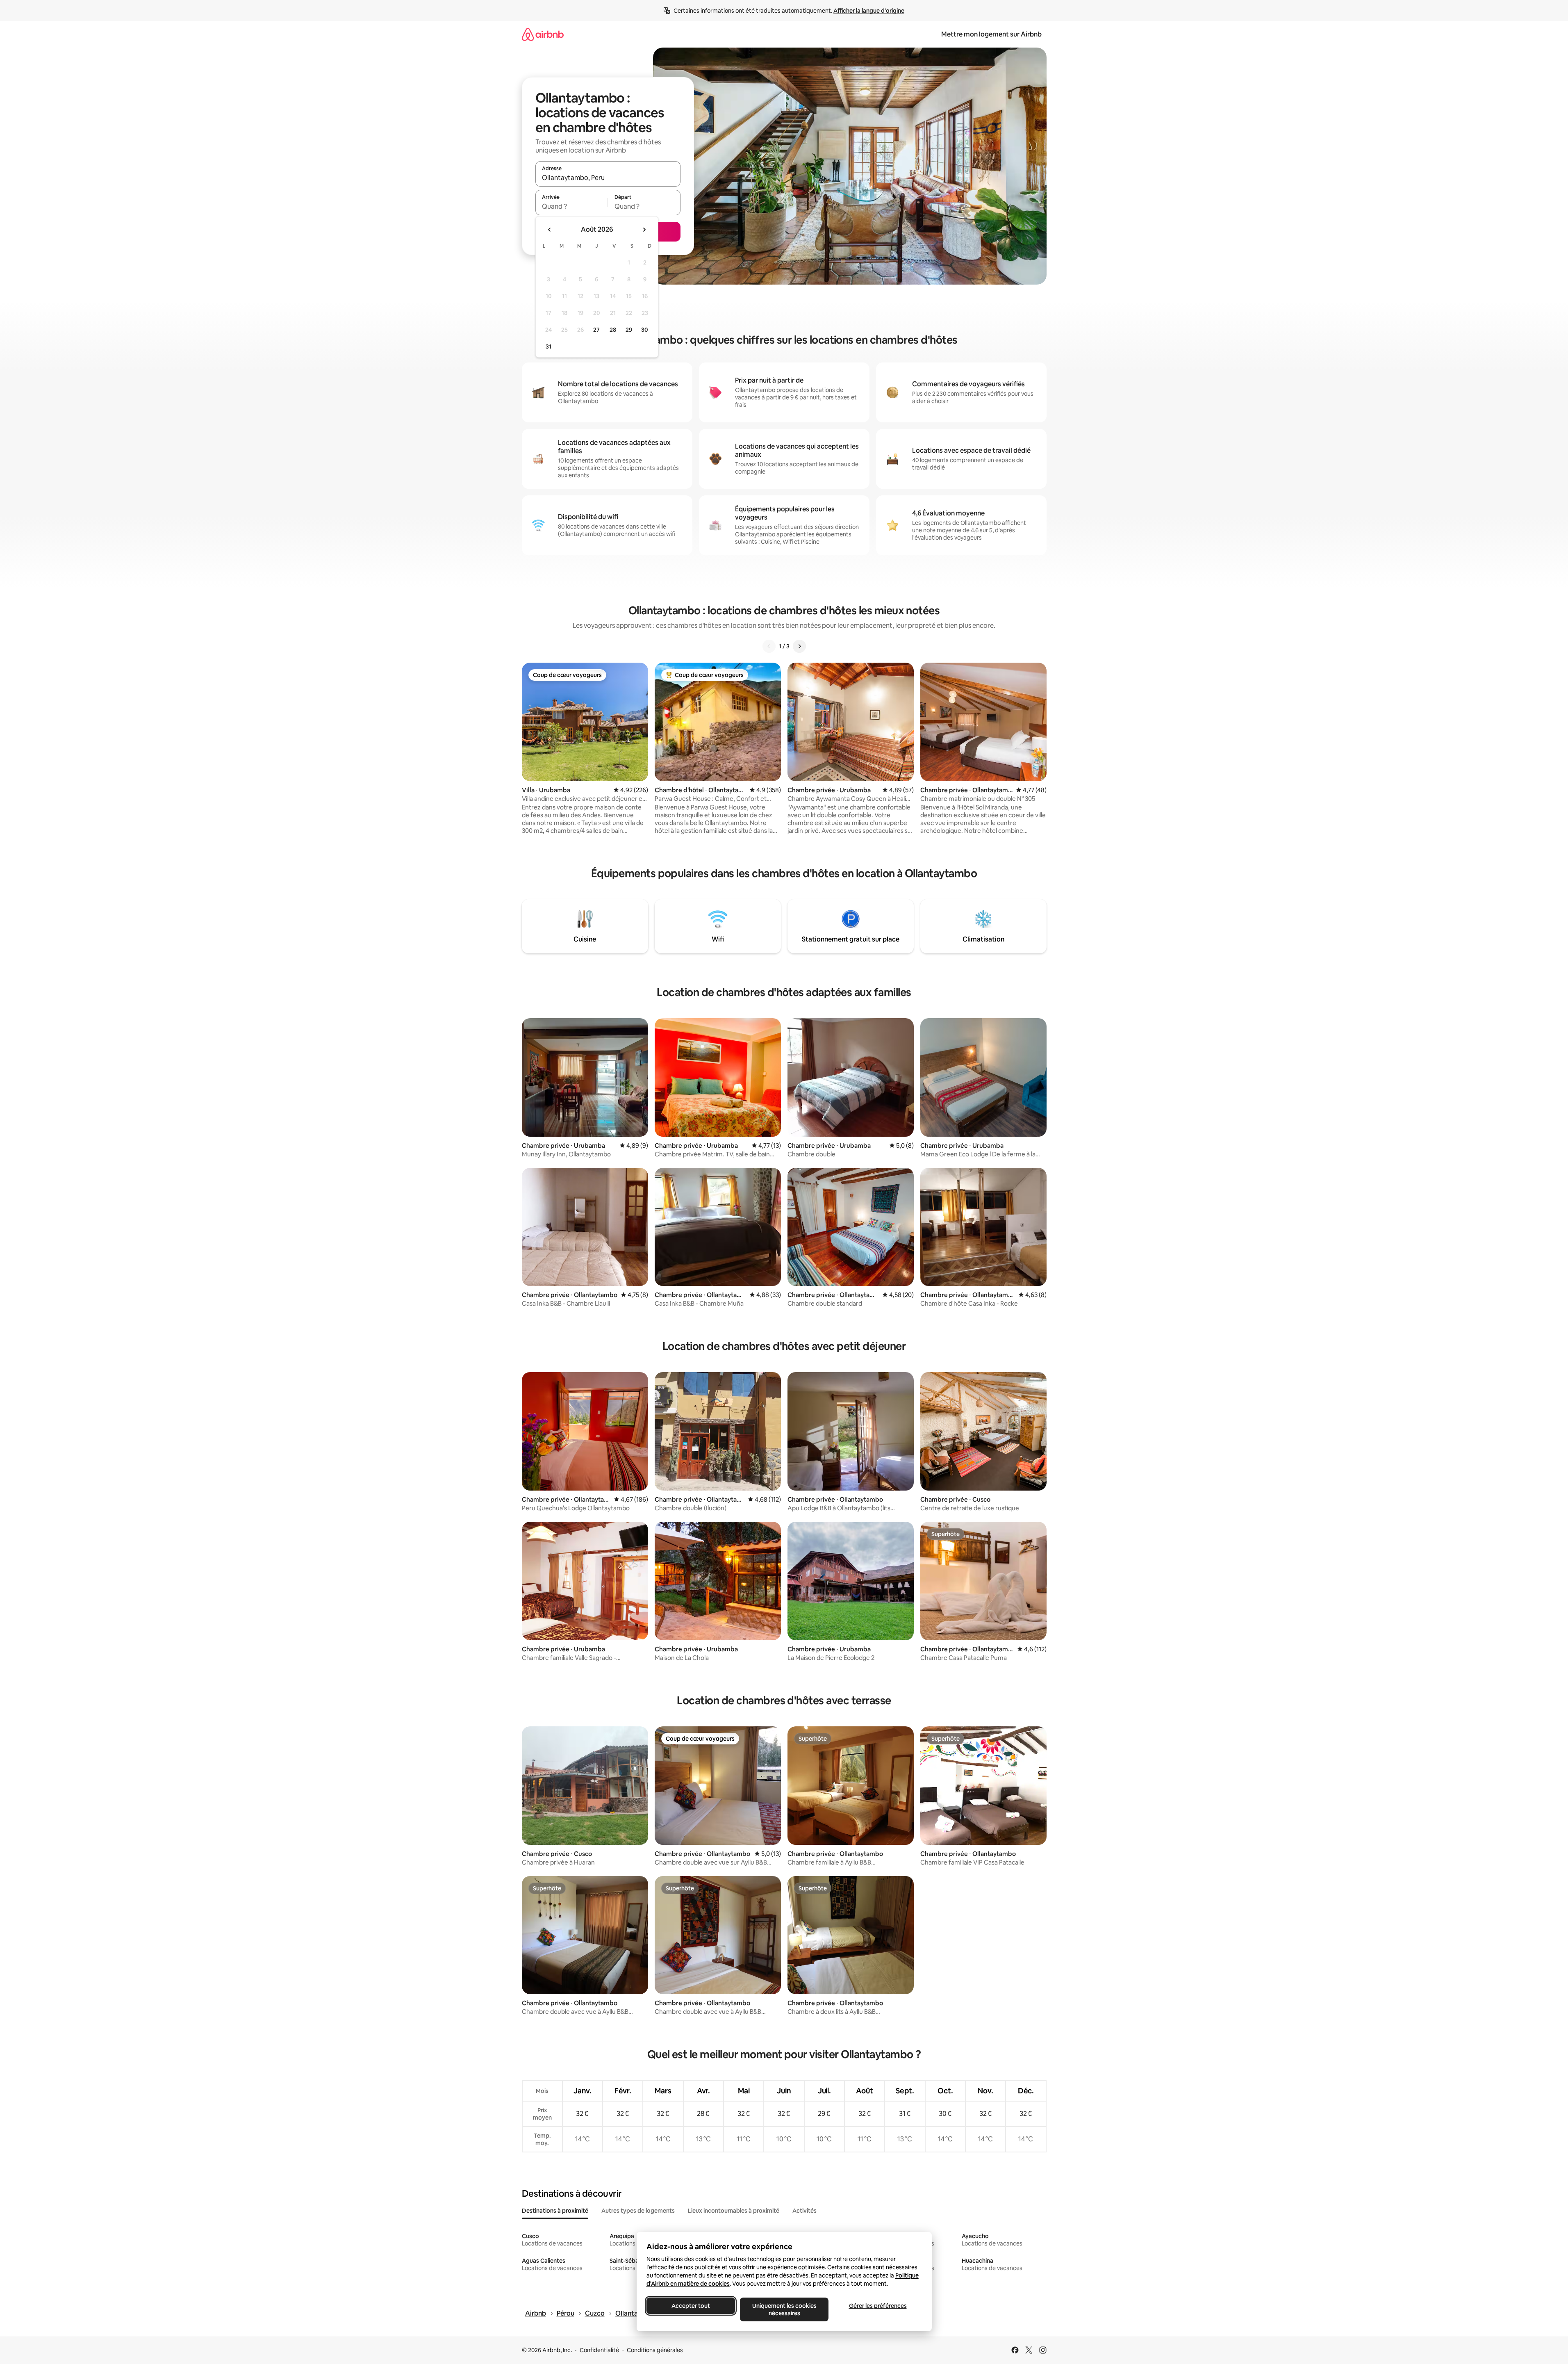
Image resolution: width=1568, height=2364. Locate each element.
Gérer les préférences (877, 2306)
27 (596, 330)
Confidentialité (599, 2350)
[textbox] (572, 206)
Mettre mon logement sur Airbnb (991, 34)
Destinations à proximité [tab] (555, 2211)
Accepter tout (691, 2306)
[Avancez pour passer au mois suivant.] (644, 230)
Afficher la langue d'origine (869, 11)
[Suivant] (799, 646)
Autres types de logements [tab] (638, 2211)
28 (613, 330)
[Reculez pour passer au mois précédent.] (550, 230)
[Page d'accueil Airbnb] (543, 34)
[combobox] (608, 178)
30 (645, 330)
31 (548, 347)
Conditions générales (655, 2350)
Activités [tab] (804, 2211)
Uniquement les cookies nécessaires (784, 2309)
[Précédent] (769, 646)
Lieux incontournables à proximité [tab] (734, 2211)
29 (629, 330)
